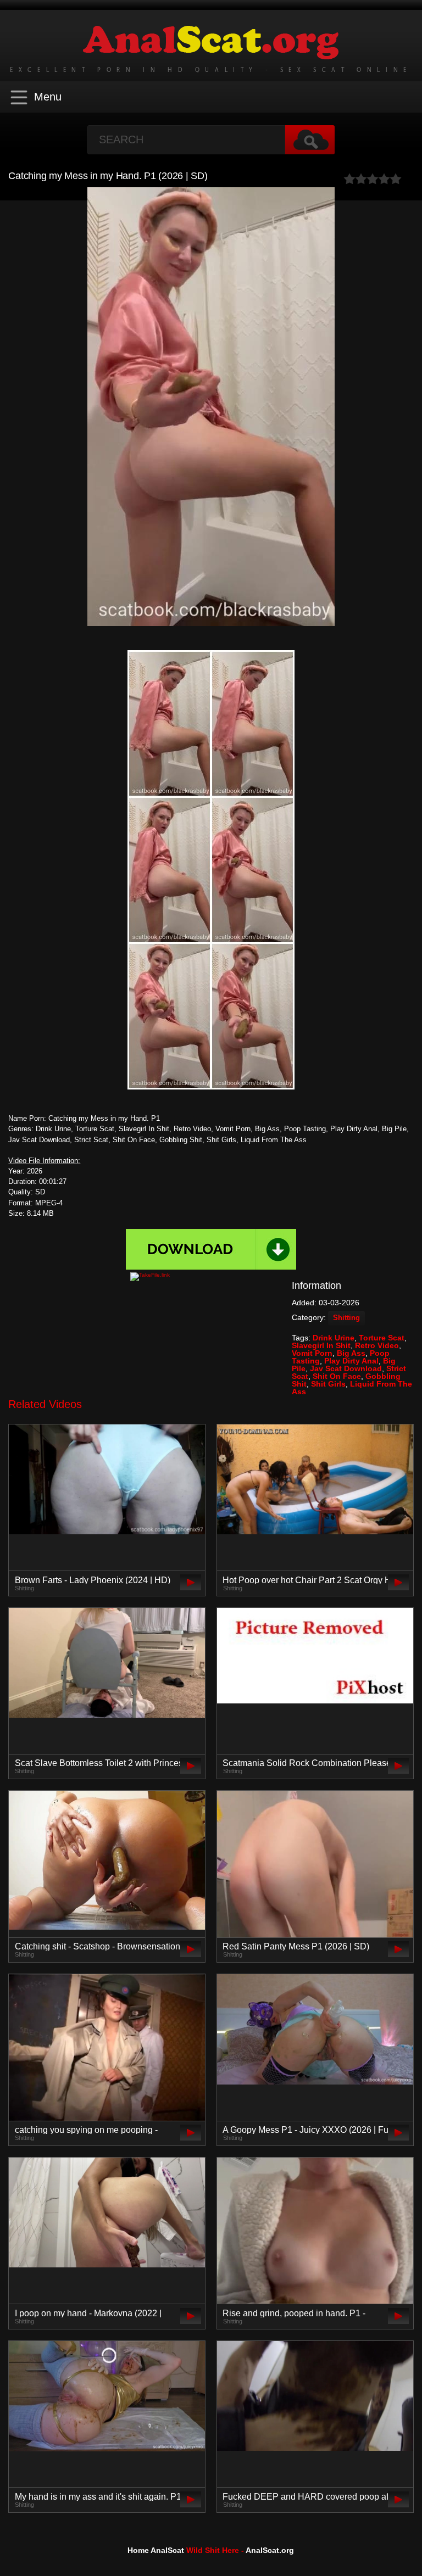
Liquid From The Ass (352, 1388)
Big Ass (351, 1353)
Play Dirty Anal (351, 1361)
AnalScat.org (270, 2550)
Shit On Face (337, 1376)
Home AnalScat (156, 2550)
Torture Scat (382, 1338)
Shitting (346, 1318)
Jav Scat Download (346, 1368)
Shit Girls (328, 1384)
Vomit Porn (312, 1353)
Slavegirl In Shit (321, 1345)
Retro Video (377, 1345)
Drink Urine (334, 1338)
